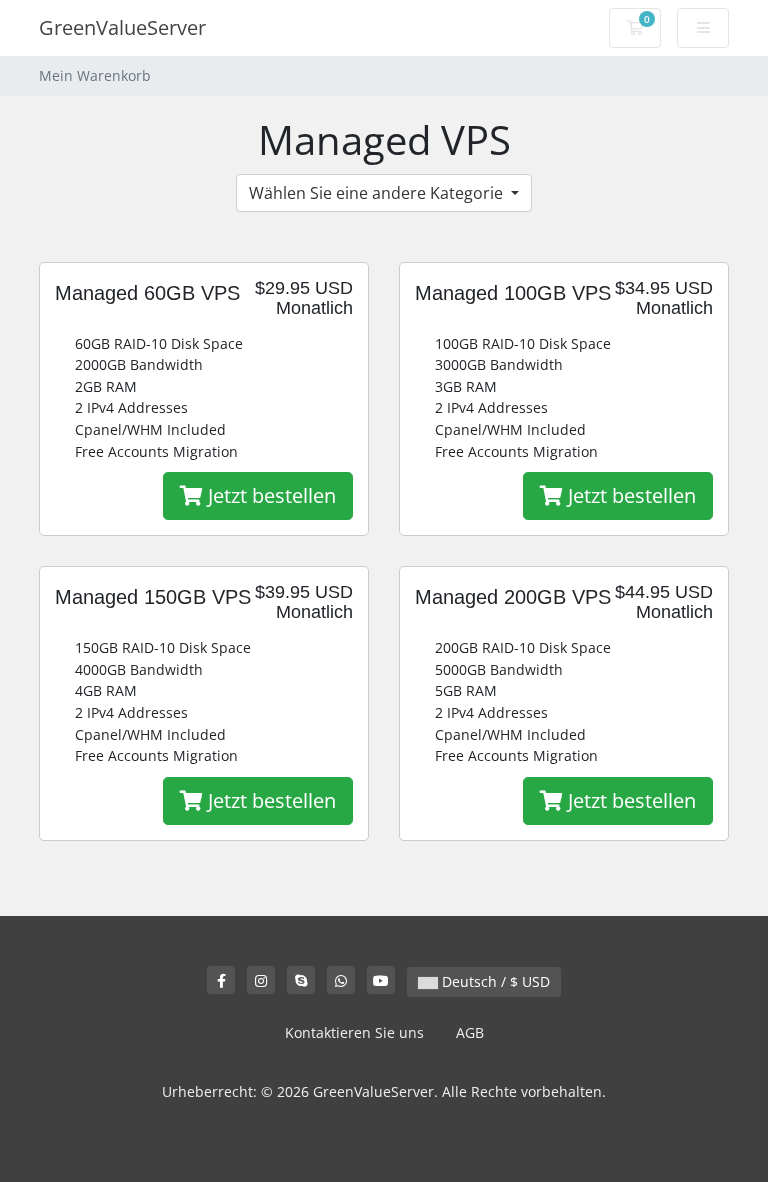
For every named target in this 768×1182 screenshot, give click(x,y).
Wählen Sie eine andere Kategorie (378, 193)
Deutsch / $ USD (494, 981)
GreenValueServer (122, 27)
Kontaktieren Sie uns (354, 1032)
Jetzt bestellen (269, 495)
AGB (470, 1032)
